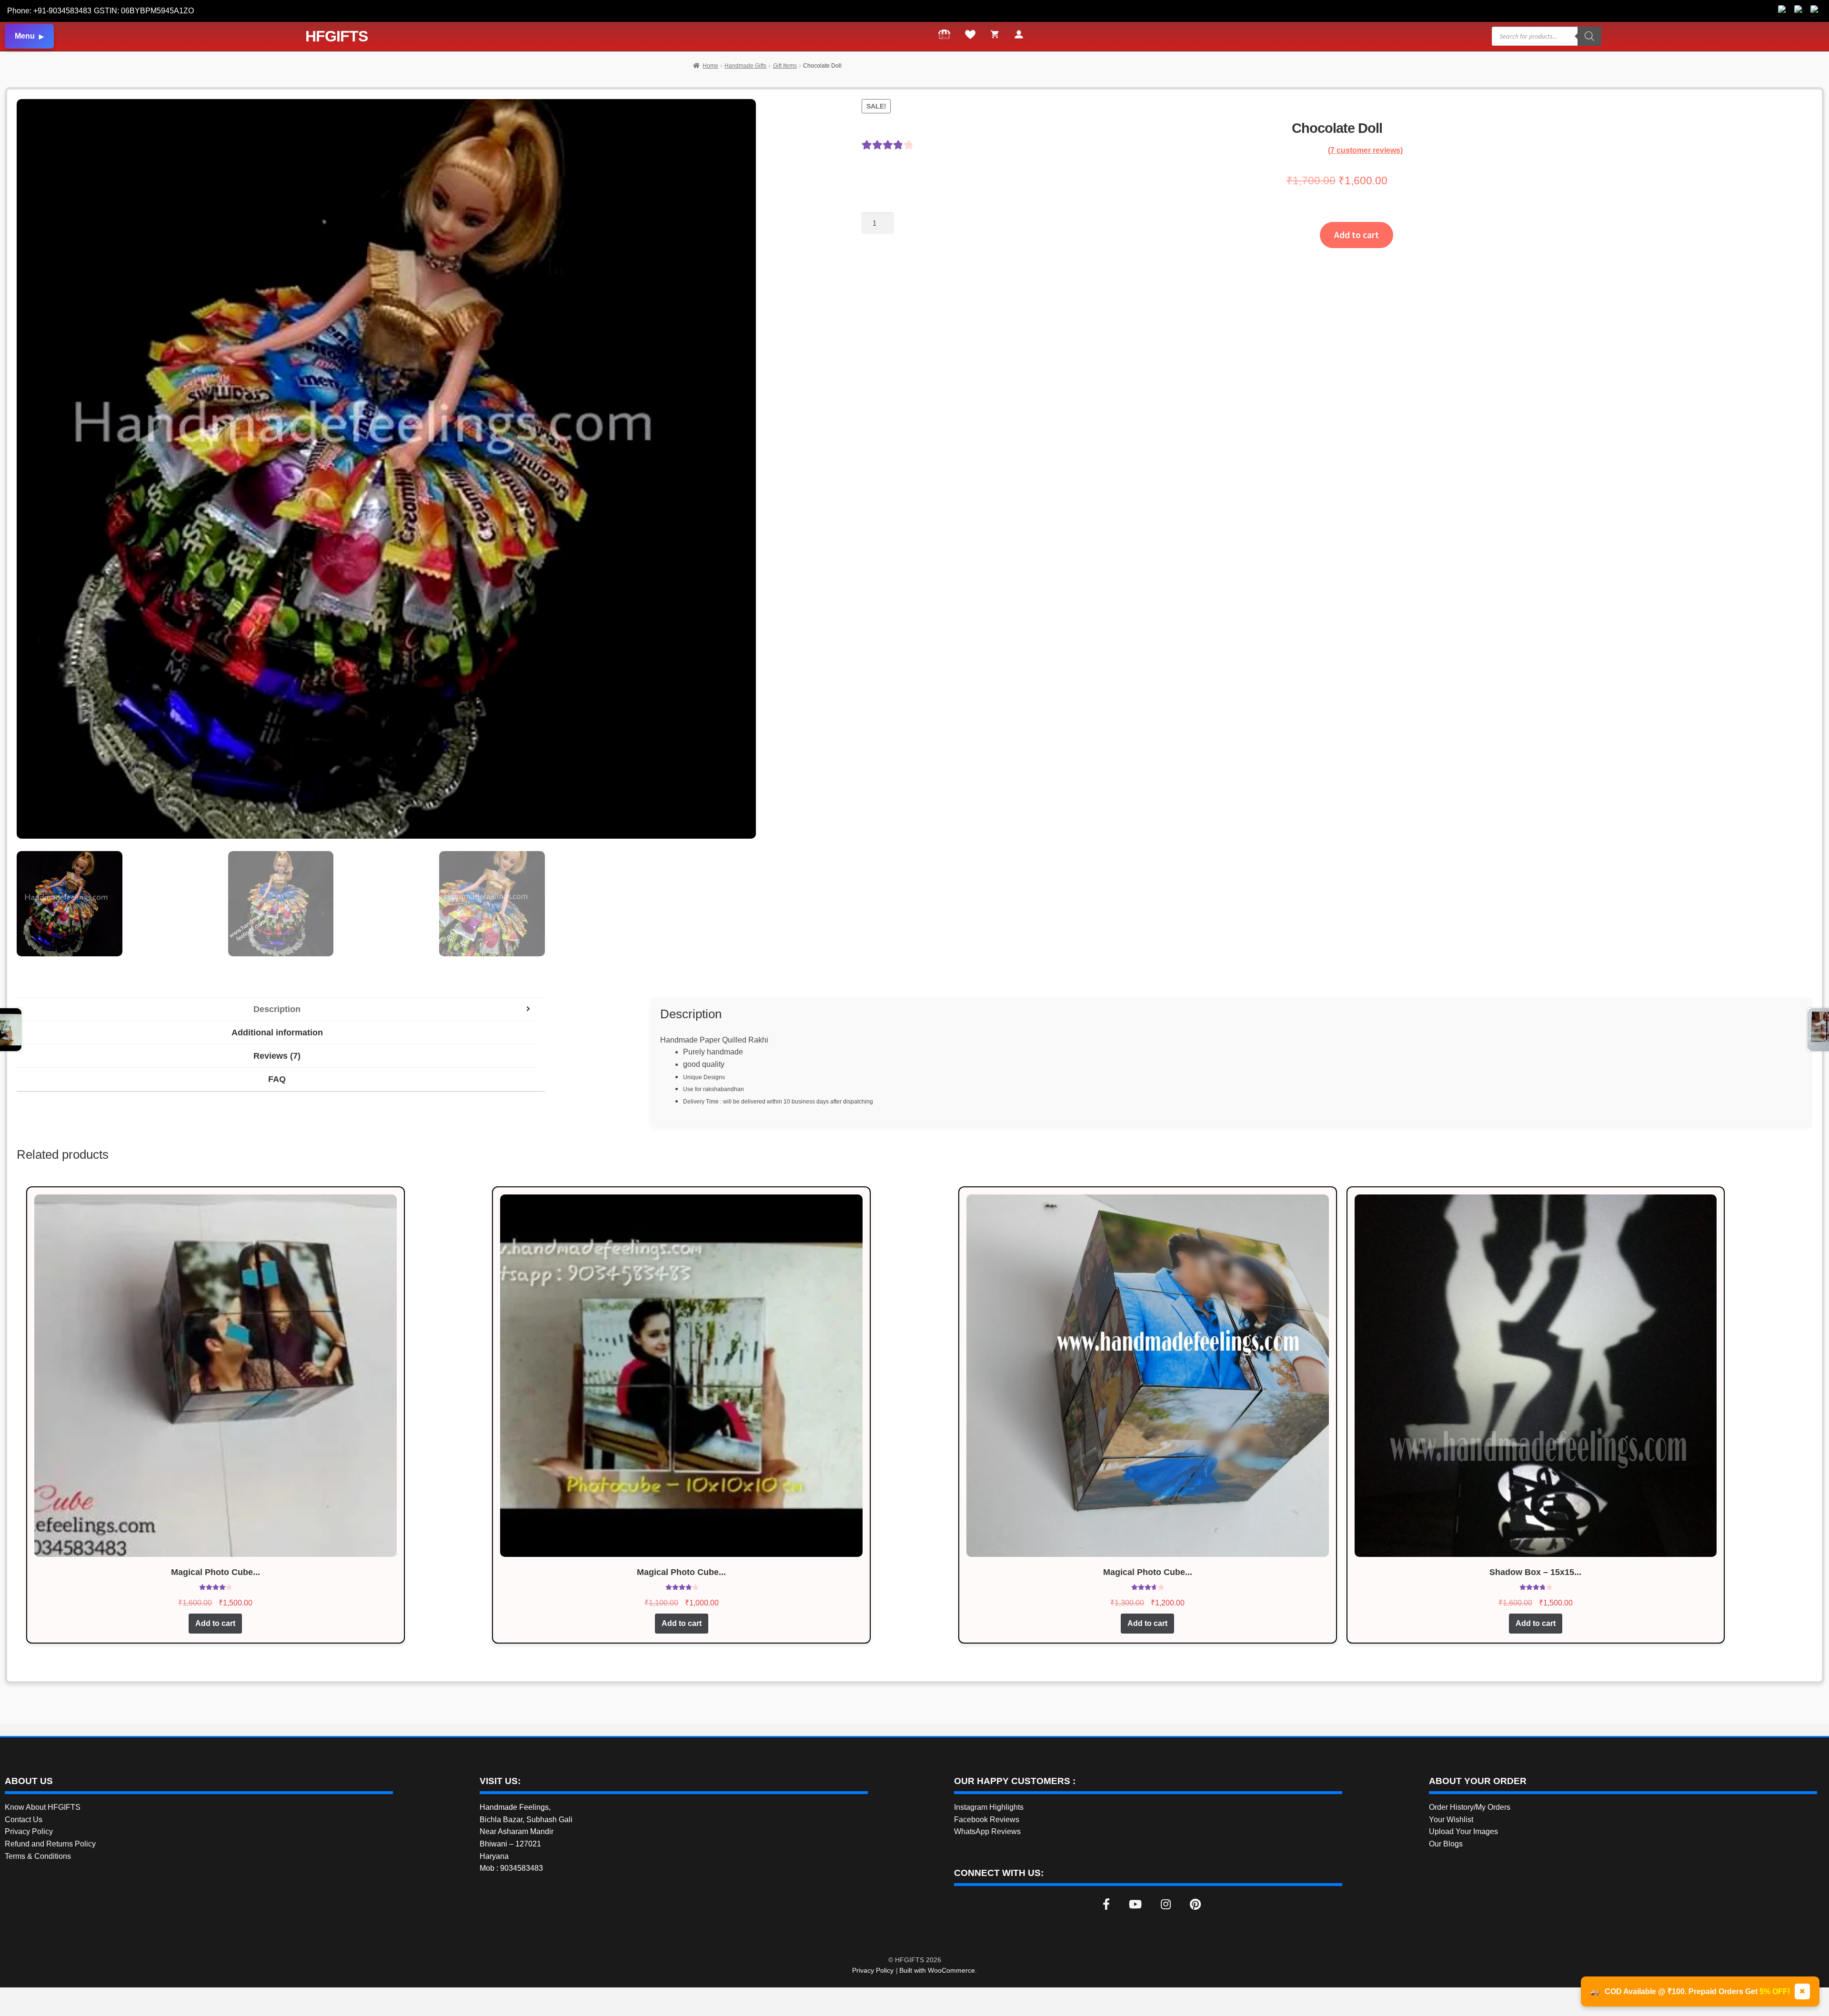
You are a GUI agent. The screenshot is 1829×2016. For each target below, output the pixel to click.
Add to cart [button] (215, 1623)
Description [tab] (277, 1009)
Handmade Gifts (745, 66)
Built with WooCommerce (937, 1970)
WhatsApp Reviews (987, 1831)
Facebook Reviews (987, 1820)
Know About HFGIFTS (43, 1807)
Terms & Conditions (38, 1856)
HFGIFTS (337, 36)
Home (710, 66)
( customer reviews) (1365, 150)
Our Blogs (1446, 1844)
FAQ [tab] (277, 1079)
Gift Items (785, 66)
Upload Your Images (1463, 1831)
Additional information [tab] (277, 1033)
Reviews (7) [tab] (277, 1056)
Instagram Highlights (989, 1807)
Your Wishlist (1451, 1820)
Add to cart (1357, 235)
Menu (25, 36)
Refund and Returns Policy (50, 1844)
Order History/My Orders (1470, 1807)
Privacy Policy (29, 1831)
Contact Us (24, 1820)
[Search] (1589, 36)
